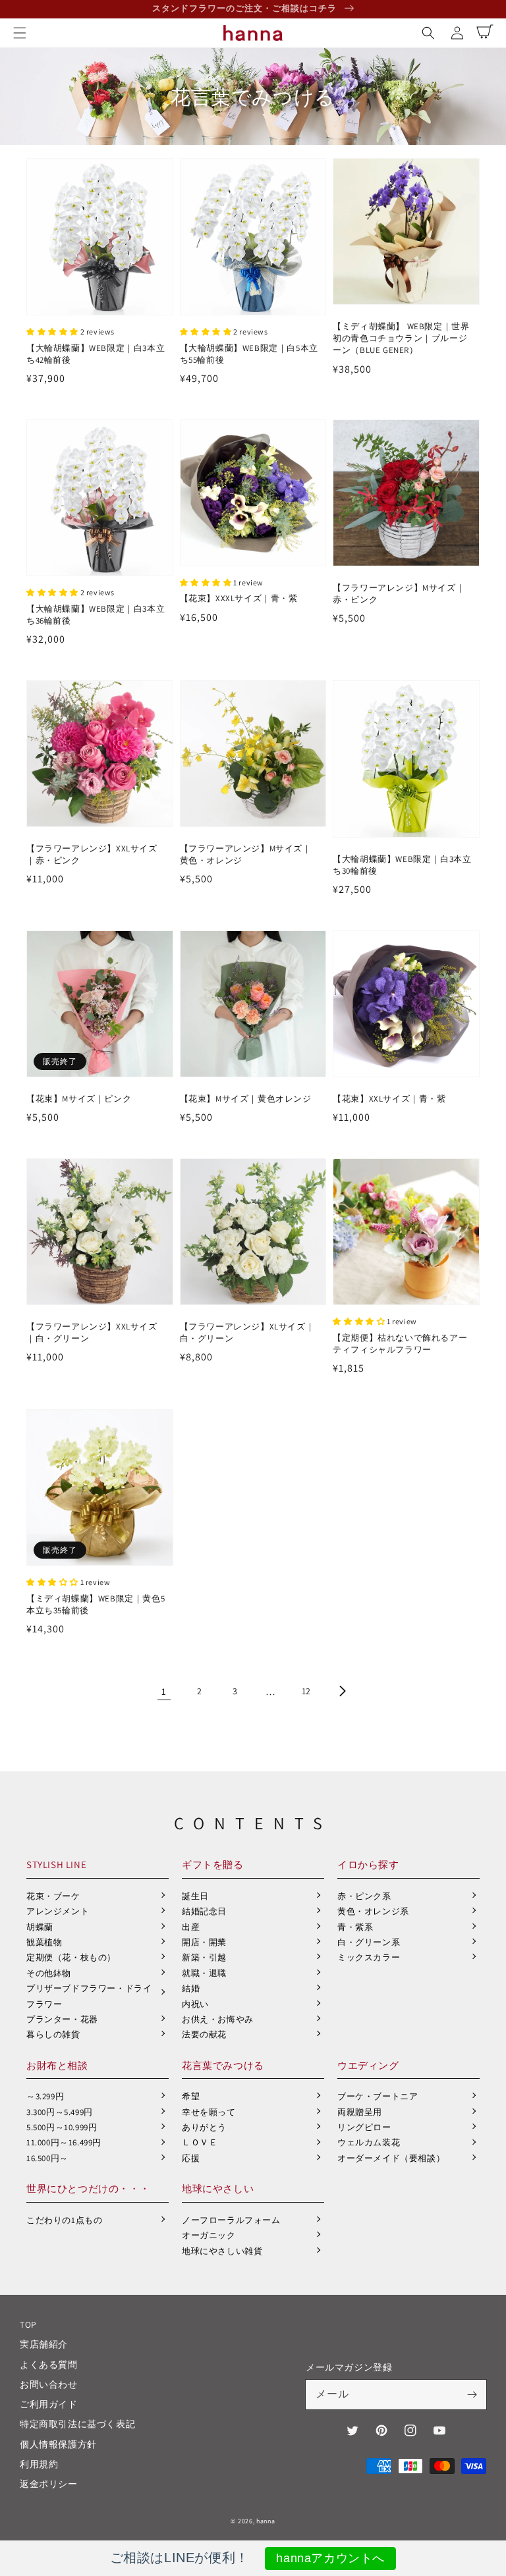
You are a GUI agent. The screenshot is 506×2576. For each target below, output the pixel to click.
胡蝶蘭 (40, 1927)
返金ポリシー (49, 2484)
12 (306, 1691)
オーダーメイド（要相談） (391, 2158)
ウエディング (368, 2065)
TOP (28, 2324)
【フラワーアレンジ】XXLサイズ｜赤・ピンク (92, 854)
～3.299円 (45, 2096)
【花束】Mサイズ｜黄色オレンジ (246, 1099)
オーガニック (209, 2235)
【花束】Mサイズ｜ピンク (79, 1099)
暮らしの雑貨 (53, 2034)
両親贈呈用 (360, 2112)
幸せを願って (209, 2112)
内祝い (195, 2004)
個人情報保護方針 (58, 2444)
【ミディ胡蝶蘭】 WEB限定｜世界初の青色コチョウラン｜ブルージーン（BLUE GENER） (401, 338)
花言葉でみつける (223, 2065)
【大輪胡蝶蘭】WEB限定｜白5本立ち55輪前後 (249, 354)
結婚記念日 (204, 1911)
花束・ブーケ (53, 1896)
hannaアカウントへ (330, 2558)
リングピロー (364, 2127)
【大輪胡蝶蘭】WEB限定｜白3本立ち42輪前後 (96, 354)
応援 (191, 2158)
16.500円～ (47, 2158)
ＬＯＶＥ (200, 2142)
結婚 (191, 1988)
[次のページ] (342, 1691)
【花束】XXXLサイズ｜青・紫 (239, 598)
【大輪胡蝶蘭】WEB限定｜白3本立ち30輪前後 (402, 865)
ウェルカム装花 (369, 2142)
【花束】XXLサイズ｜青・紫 (389, 1099)
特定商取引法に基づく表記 (77, 2424)
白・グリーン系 (369, 1942)
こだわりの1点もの (64, 2220)
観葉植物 (44, 1942)
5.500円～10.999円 (62, 2127)
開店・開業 (204, 1942)
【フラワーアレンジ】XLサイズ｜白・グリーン (247, 1332)
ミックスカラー (369, 1957)
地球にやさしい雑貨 (222, 2251)
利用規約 (39, 2464)
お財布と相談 (57, 2065)
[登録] (472, 2394)
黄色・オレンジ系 (373, 1911)
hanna (266, 2521)
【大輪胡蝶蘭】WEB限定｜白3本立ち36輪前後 (96, 615)
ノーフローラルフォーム (231, 2220)
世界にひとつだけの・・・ (88, 2188)
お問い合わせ (49, 2384)
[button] (20, 33)
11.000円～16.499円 (64, 2142)
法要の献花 (204, 2034)
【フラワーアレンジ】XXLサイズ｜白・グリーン (92, 1332)
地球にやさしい (218, 2188)
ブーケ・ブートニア (378, 2096)
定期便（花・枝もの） (71, 1957)
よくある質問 (49, 2365)
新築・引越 (204, 1957)
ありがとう (204, 2127)
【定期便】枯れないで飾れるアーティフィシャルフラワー (400, 1344)
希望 (191, 2096)
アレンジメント (58, 1911)
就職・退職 (204, 1973)
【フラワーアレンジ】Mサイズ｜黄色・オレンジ (246, 854)
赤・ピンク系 (364, 1896)
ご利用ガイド (49, 2404)
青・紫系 (355, 1927)
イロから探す (368, 1865)
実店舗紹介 (44, 2344)
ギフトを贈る (213, 1865)
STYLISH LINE (56, 1865)
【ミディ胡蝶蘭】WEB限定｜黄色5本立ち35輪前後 (96, 1604)
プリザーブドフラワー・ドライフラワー (89, 1996)
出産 (191, 1927)
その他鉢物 (49, 1973)
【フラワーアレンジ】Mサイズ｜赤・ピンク (399, 594)
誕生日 (195, 1896)
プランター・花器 (62, 2019)
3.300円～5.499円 (60, 2112)
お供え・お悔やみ (218, 2019)
